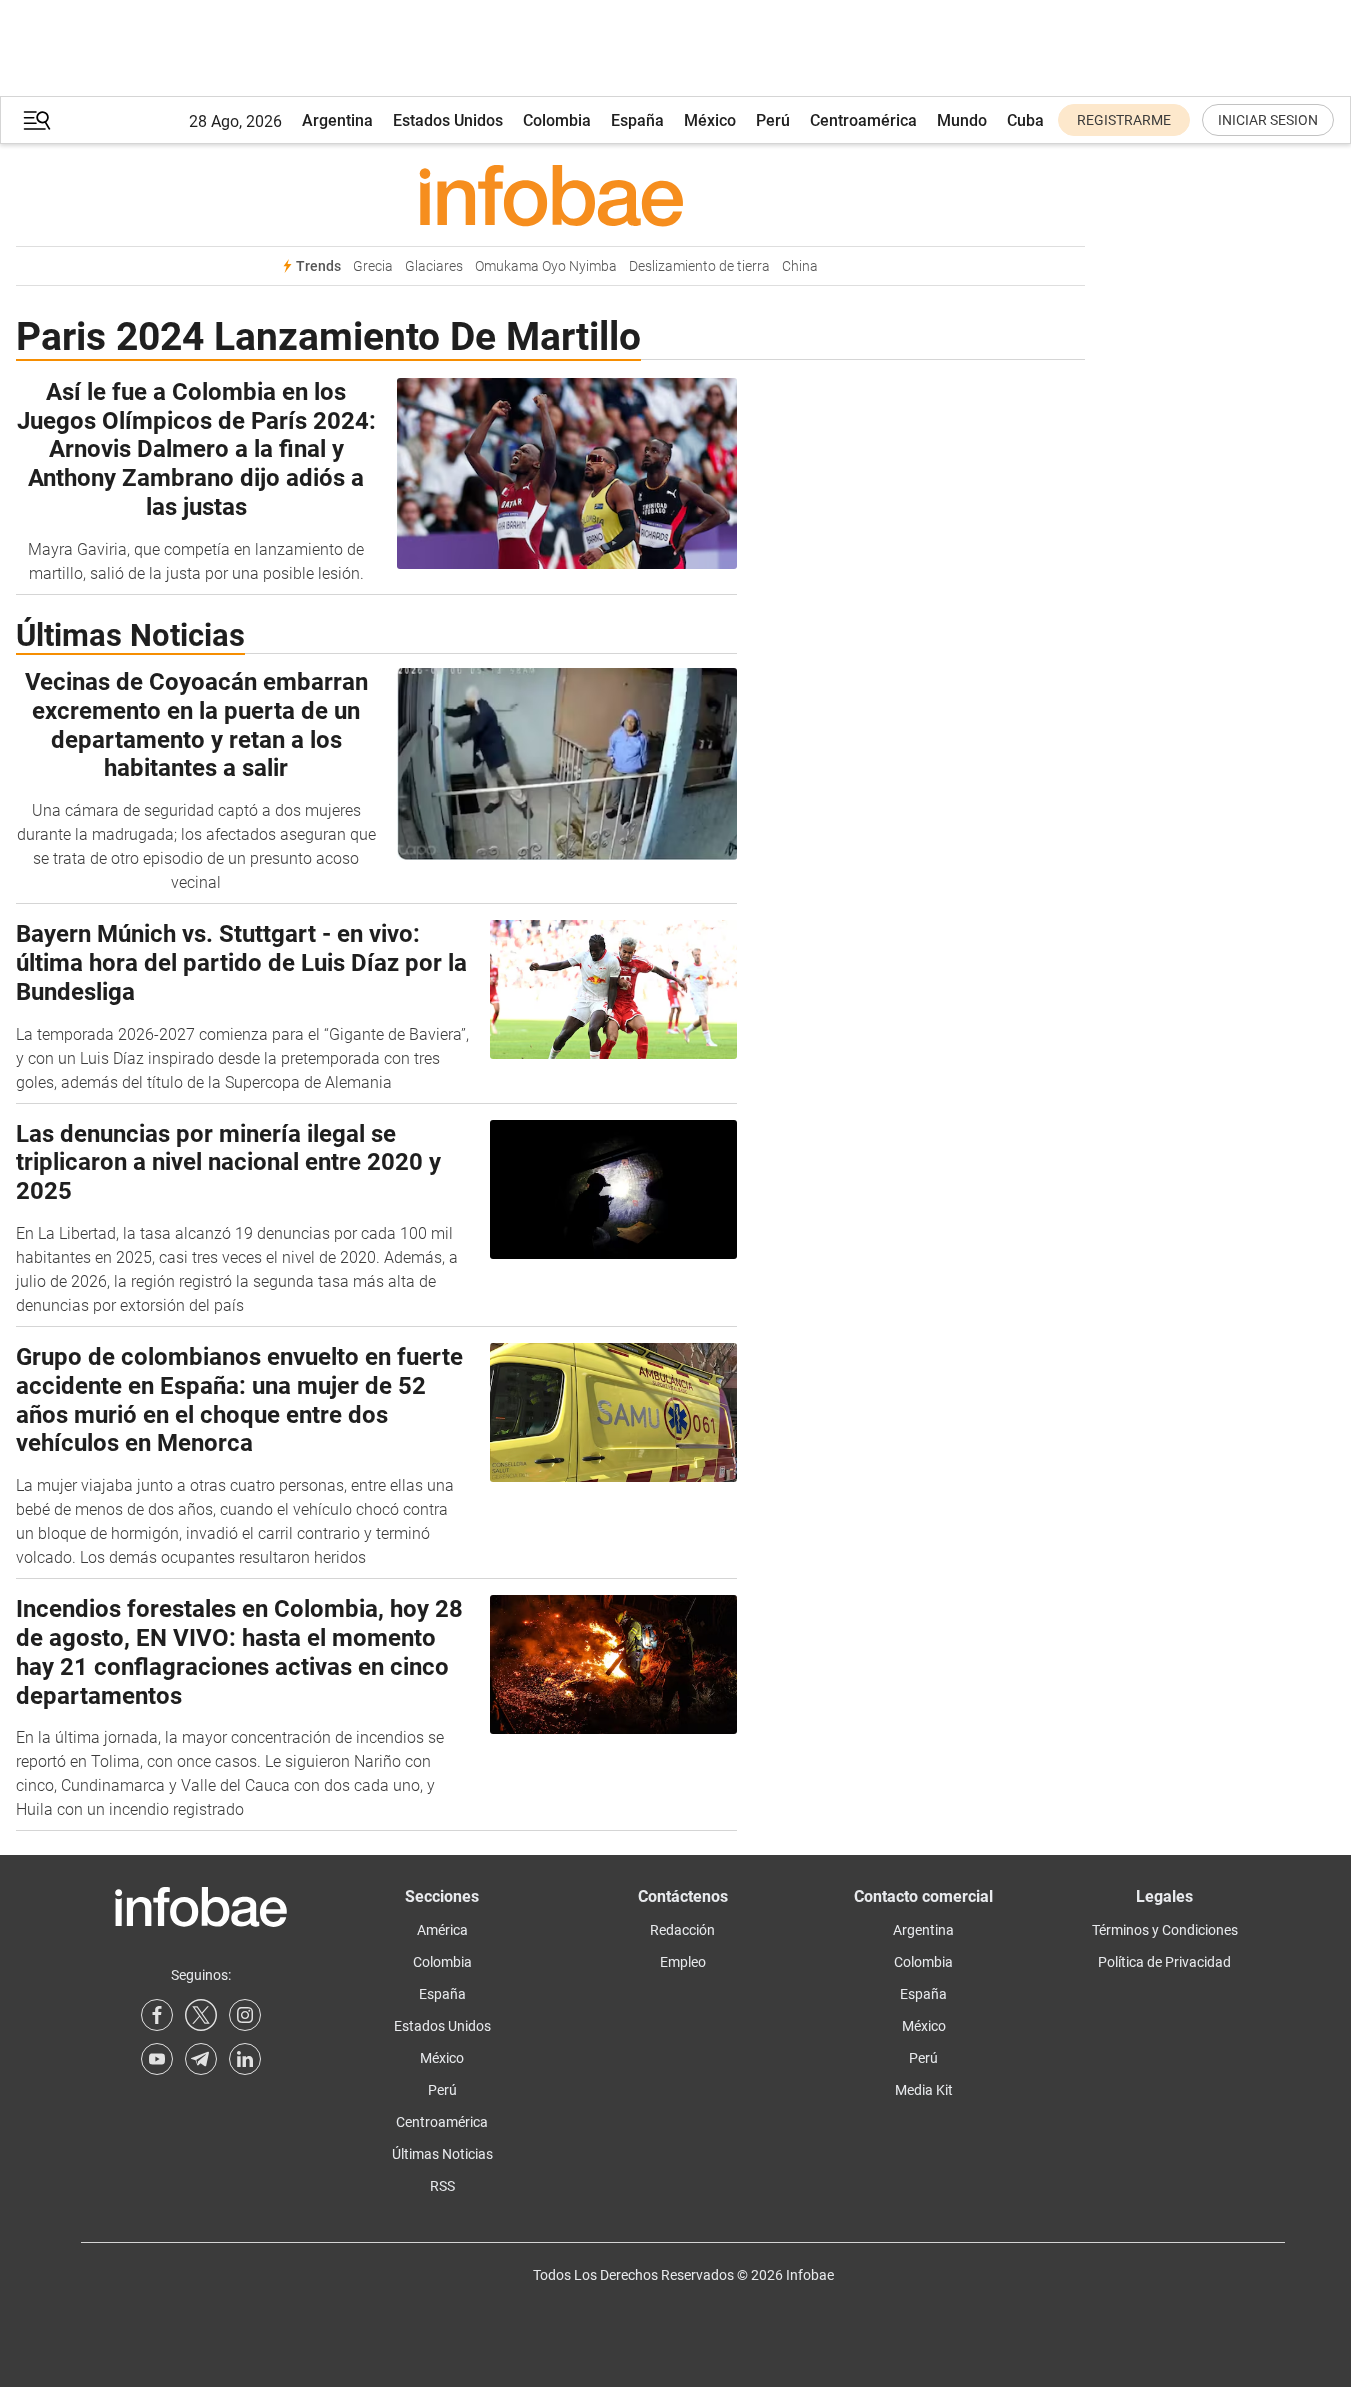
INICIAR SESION (1268, 120)
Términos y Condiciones (1165, 1930)
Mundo (962, 120)
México (710, 120)
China (800, 266)
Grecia (373, 266)
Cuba (1025, 120)
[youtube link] (157, 2059)
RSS (442, 2186)
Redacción (682, 1930)
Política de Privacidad (1164, 1962)
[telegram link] (201, 2059)
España (637, 120)
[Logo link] (550, 195)
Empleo (683, 1962)
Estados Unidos (448, 120)
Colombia (557, 120)
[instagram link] (245, 2015)
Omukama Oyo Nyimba (546, 266)
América (442, 1930)
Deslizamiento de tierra (699, 266)
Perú (773, 120)
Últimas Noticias (442, 2154)
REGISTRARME (1124, 120)
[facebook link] (157, 2015)
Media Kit (924, 2090)
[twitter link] (201, 2015)
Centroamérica (863, 120)
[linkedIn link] (245, 2059)
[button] (37, 120)
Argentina (337, 120)
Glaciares (434, 266)
